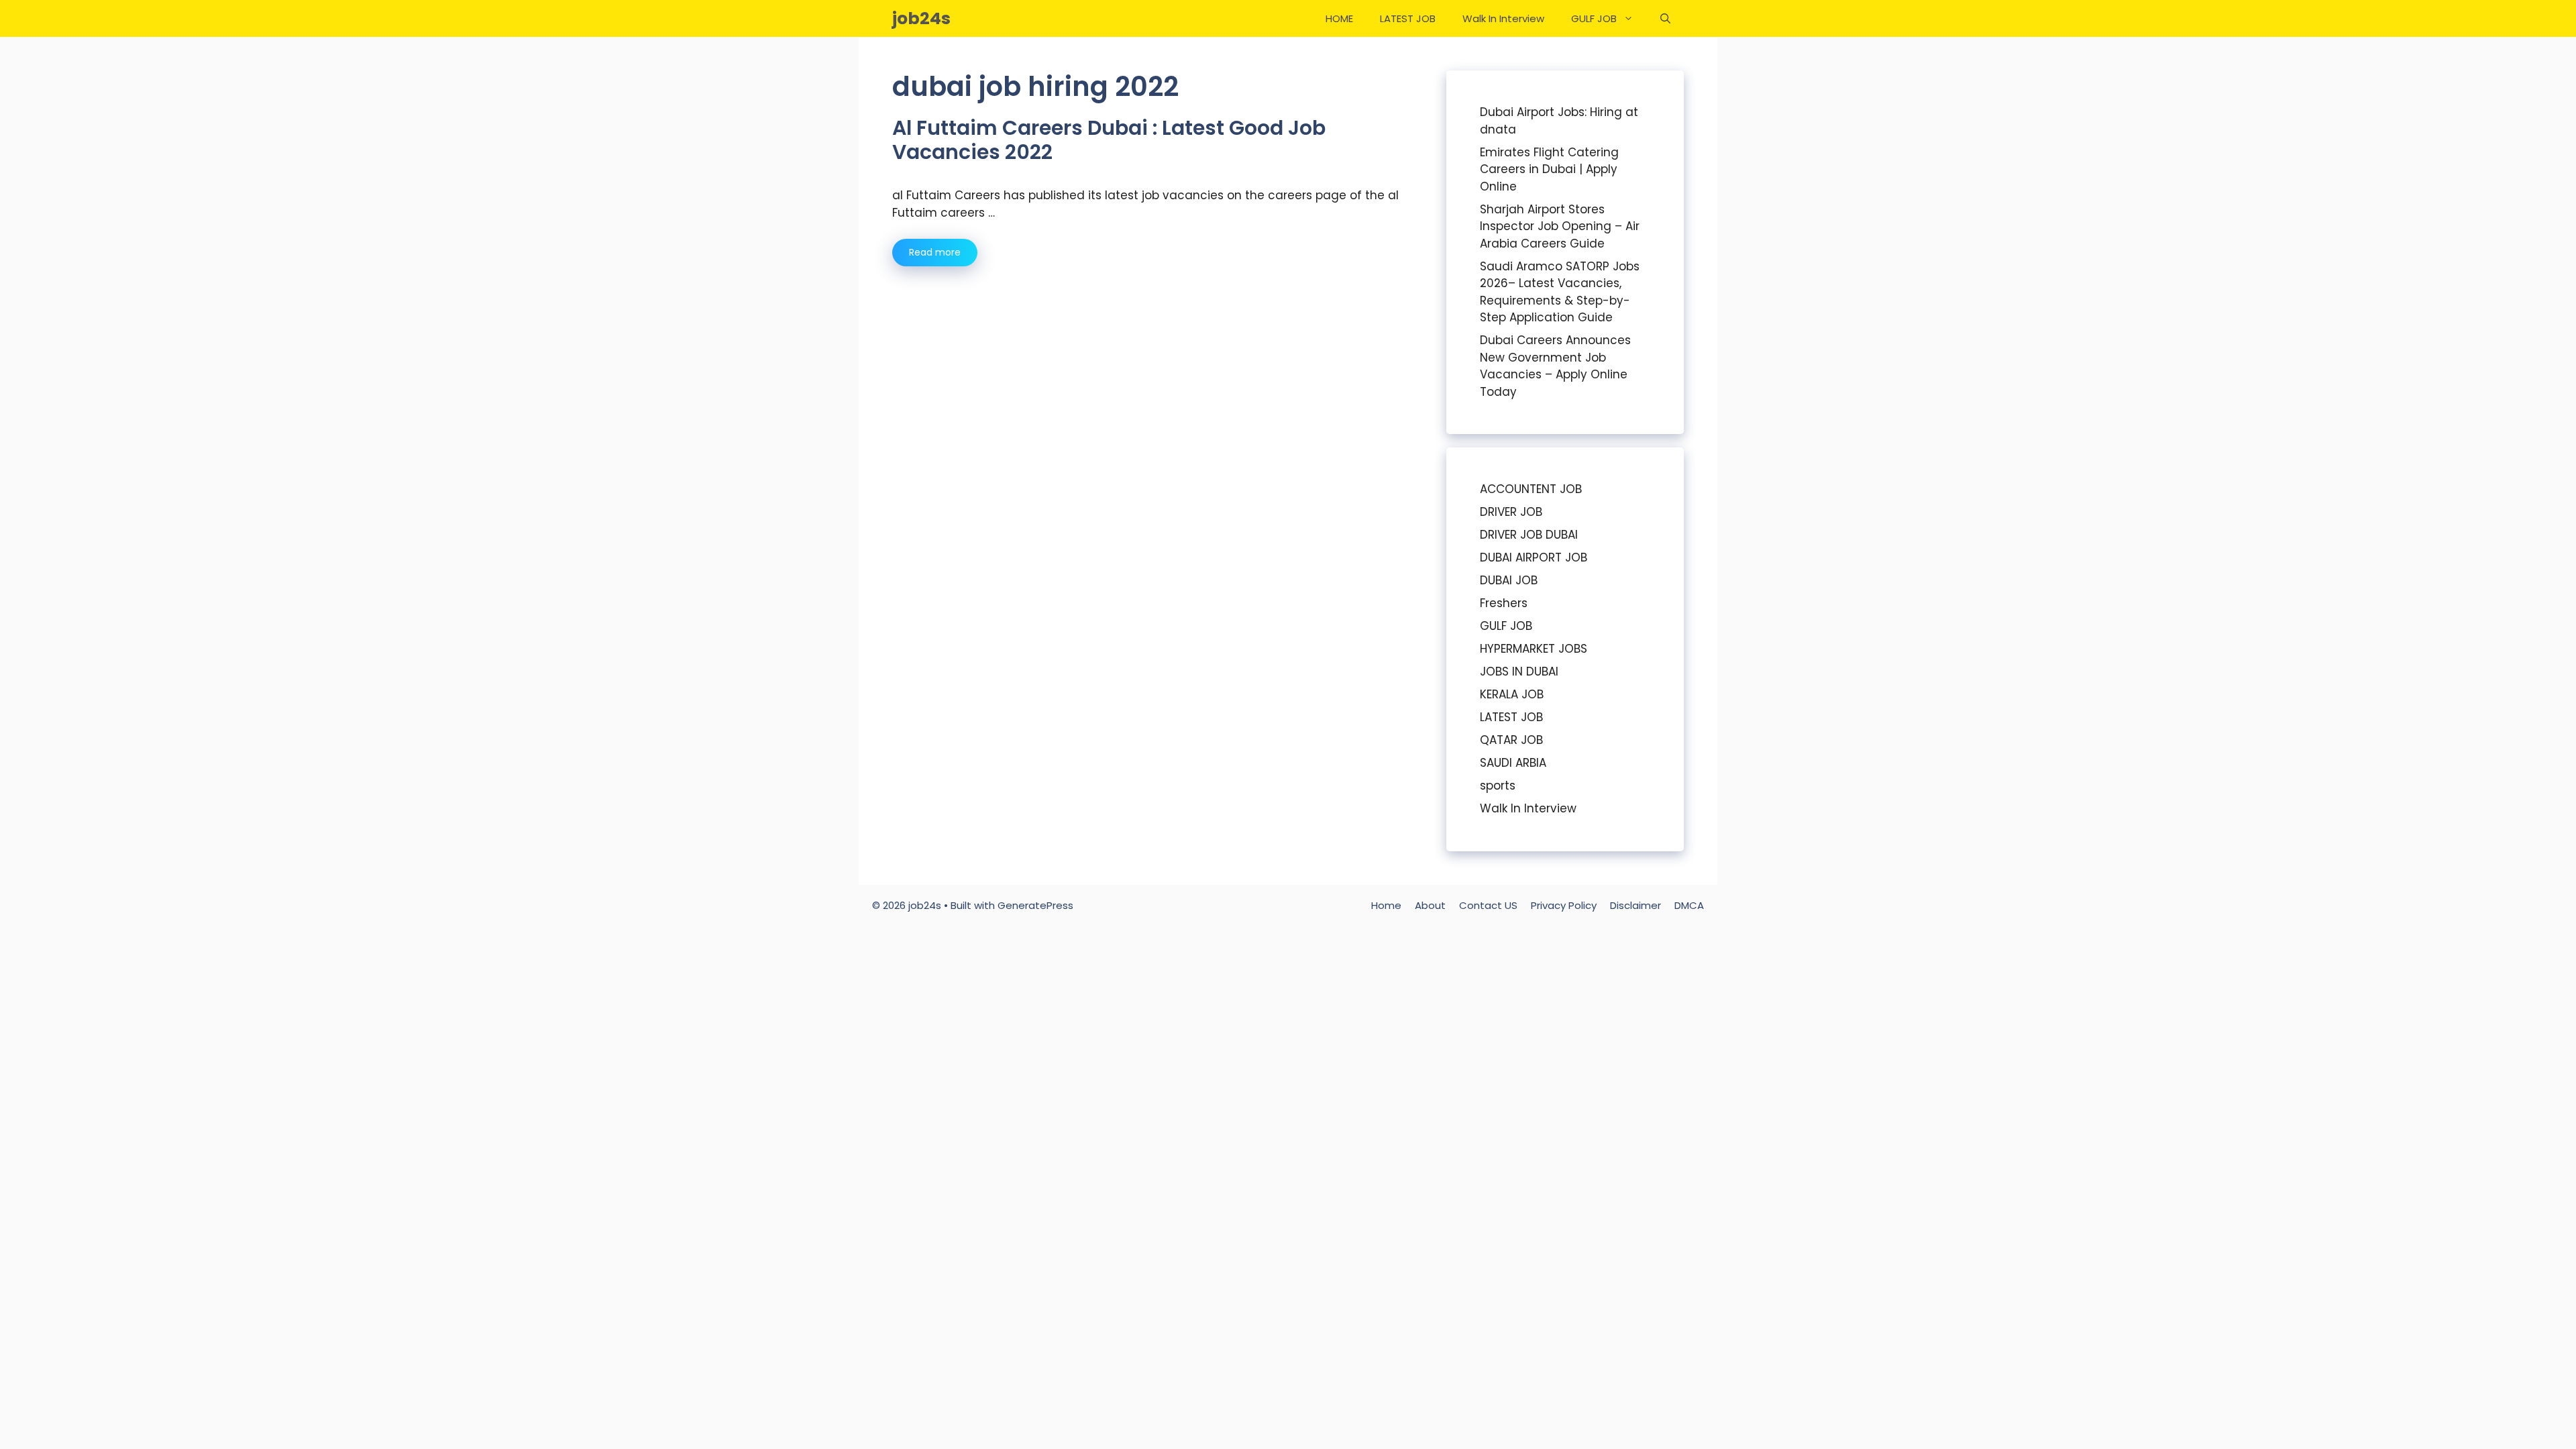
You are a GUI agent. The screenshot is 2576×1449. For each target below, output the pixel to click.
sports (1498, 786)
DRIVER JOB (1511, 512)
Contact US (1488, 905)
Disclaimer (1635, 905)
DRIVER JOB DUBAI (1529, 535)
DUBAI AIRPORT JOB (1534, 557)
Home (1386, 905)
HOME (1339, 18)
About (1430, 905)
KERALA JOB (1512, 694)
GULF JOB (1594, 18)
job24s (921, 18)
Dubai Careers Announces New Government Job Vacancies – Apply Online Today (1555, 366)
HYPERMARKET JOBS (1534, 649)
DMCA (1689, 905)
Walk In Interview (1503, 18)
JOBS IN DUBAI (1519, 672)
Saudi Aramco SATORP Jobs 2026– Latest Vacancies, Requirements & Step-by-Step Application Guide (1560, 292)
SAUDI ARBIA (1513, 763)
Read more (935, 252)
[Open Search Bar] (1665, 18)
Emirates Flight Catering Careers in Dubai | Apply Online (1549, 169)
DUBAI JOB (1509, 580)
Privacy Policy (1564, 905)
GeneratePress (1035, 905)
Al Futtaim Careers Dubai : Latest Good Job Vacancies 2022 (1109, 140)
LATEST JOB (1408, 18)
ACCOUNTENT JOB (1531, 489)
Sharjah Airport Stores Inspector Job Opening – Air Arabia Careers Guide (1560, 226)
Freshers (1504, 603)
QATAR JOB (1511, 740)
